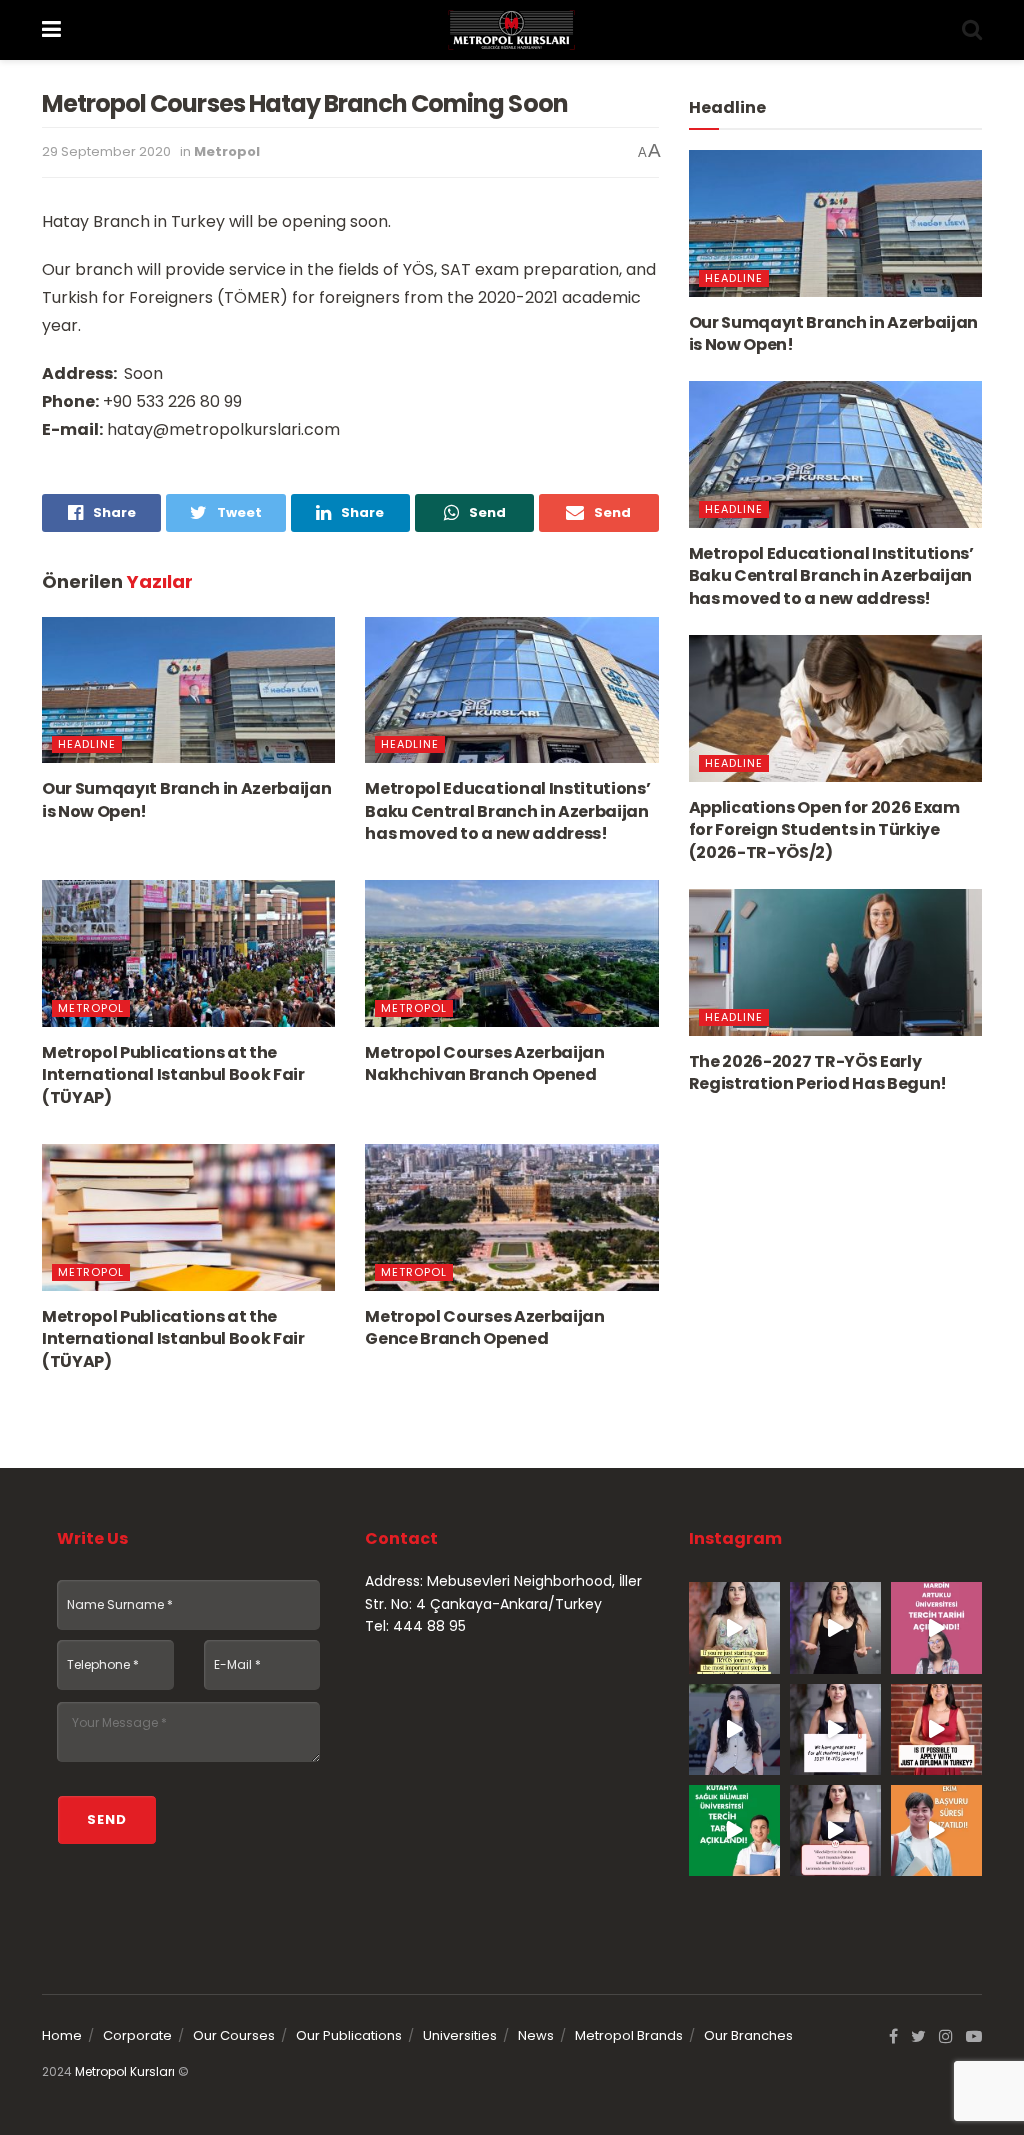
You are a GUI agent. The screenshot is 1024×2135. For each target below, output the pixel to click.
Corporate (137, 2035)
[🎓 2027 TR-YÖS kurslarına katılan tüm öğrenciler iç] (835, 1729)
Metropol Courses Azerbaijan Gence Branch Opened (484, 1327)
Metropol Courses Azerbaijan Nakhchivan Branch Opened (484, 1063)
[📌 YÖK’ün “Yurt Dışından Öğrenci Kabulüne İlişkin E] (835, 1830)
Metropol (227, 151)
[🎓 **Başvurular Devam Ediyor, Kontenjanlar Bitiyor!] (734, 1729)
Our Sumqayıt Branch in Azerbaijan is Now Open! (186, 799)
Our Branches (748, 2035)
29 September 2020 (106, 151)
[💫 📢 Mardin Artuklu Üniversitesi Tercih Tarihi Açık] (936, 1627)
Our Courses (234, 2035)
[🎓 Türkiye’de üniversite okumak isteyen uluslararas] (936, 1729)
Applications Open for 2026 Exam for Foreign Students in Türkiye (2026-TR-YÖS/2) (824, 830)
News (536, 2035)
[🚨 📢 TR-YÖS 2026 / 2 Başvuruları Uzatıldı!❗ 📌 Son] (936, 1830)
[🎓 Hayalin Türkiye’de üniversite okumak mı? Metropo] (835, 1627)
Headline (87, 744)
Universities (460, 2035)
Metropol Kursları (125, 2071)
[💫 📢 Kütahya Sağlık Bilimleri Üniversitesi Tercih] (734, 1830)
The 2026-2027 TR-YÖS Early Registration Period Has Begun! (818, 1072)
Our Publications (349, 2035)
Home (62, 2035)
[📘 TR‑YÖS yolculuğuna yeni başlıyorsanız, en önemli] (734, 1627)
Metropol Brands (629, 2035)
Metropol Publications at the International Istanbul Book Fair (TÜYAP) (173, 1075)
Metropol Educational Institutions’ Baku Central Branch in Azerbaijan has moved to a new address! (507, 811)
